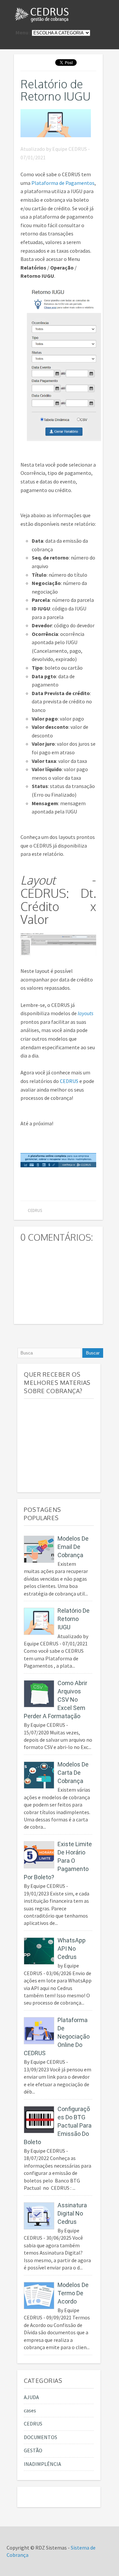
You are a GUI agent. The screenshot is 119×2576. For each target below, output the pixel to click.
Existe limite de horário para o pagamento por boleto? (58, 1861)
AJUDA (31, 2397)
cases (30, 2410)
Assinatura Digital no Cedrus (72, 2213)
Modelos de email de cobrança (73, 1547)
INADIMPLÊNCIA (42, 2464)
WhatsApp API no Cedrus (72, 1949)
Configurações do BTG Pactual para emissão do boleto (58, 2125)
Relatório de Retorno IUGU (56, 90)
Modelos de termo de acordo (73, 2293)
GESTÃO (33, 2450)
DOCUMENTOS (40, 2437)
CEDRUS (69, 1081)
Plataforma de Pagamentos (63, 183)
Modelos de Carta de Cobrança (73, 1773)
